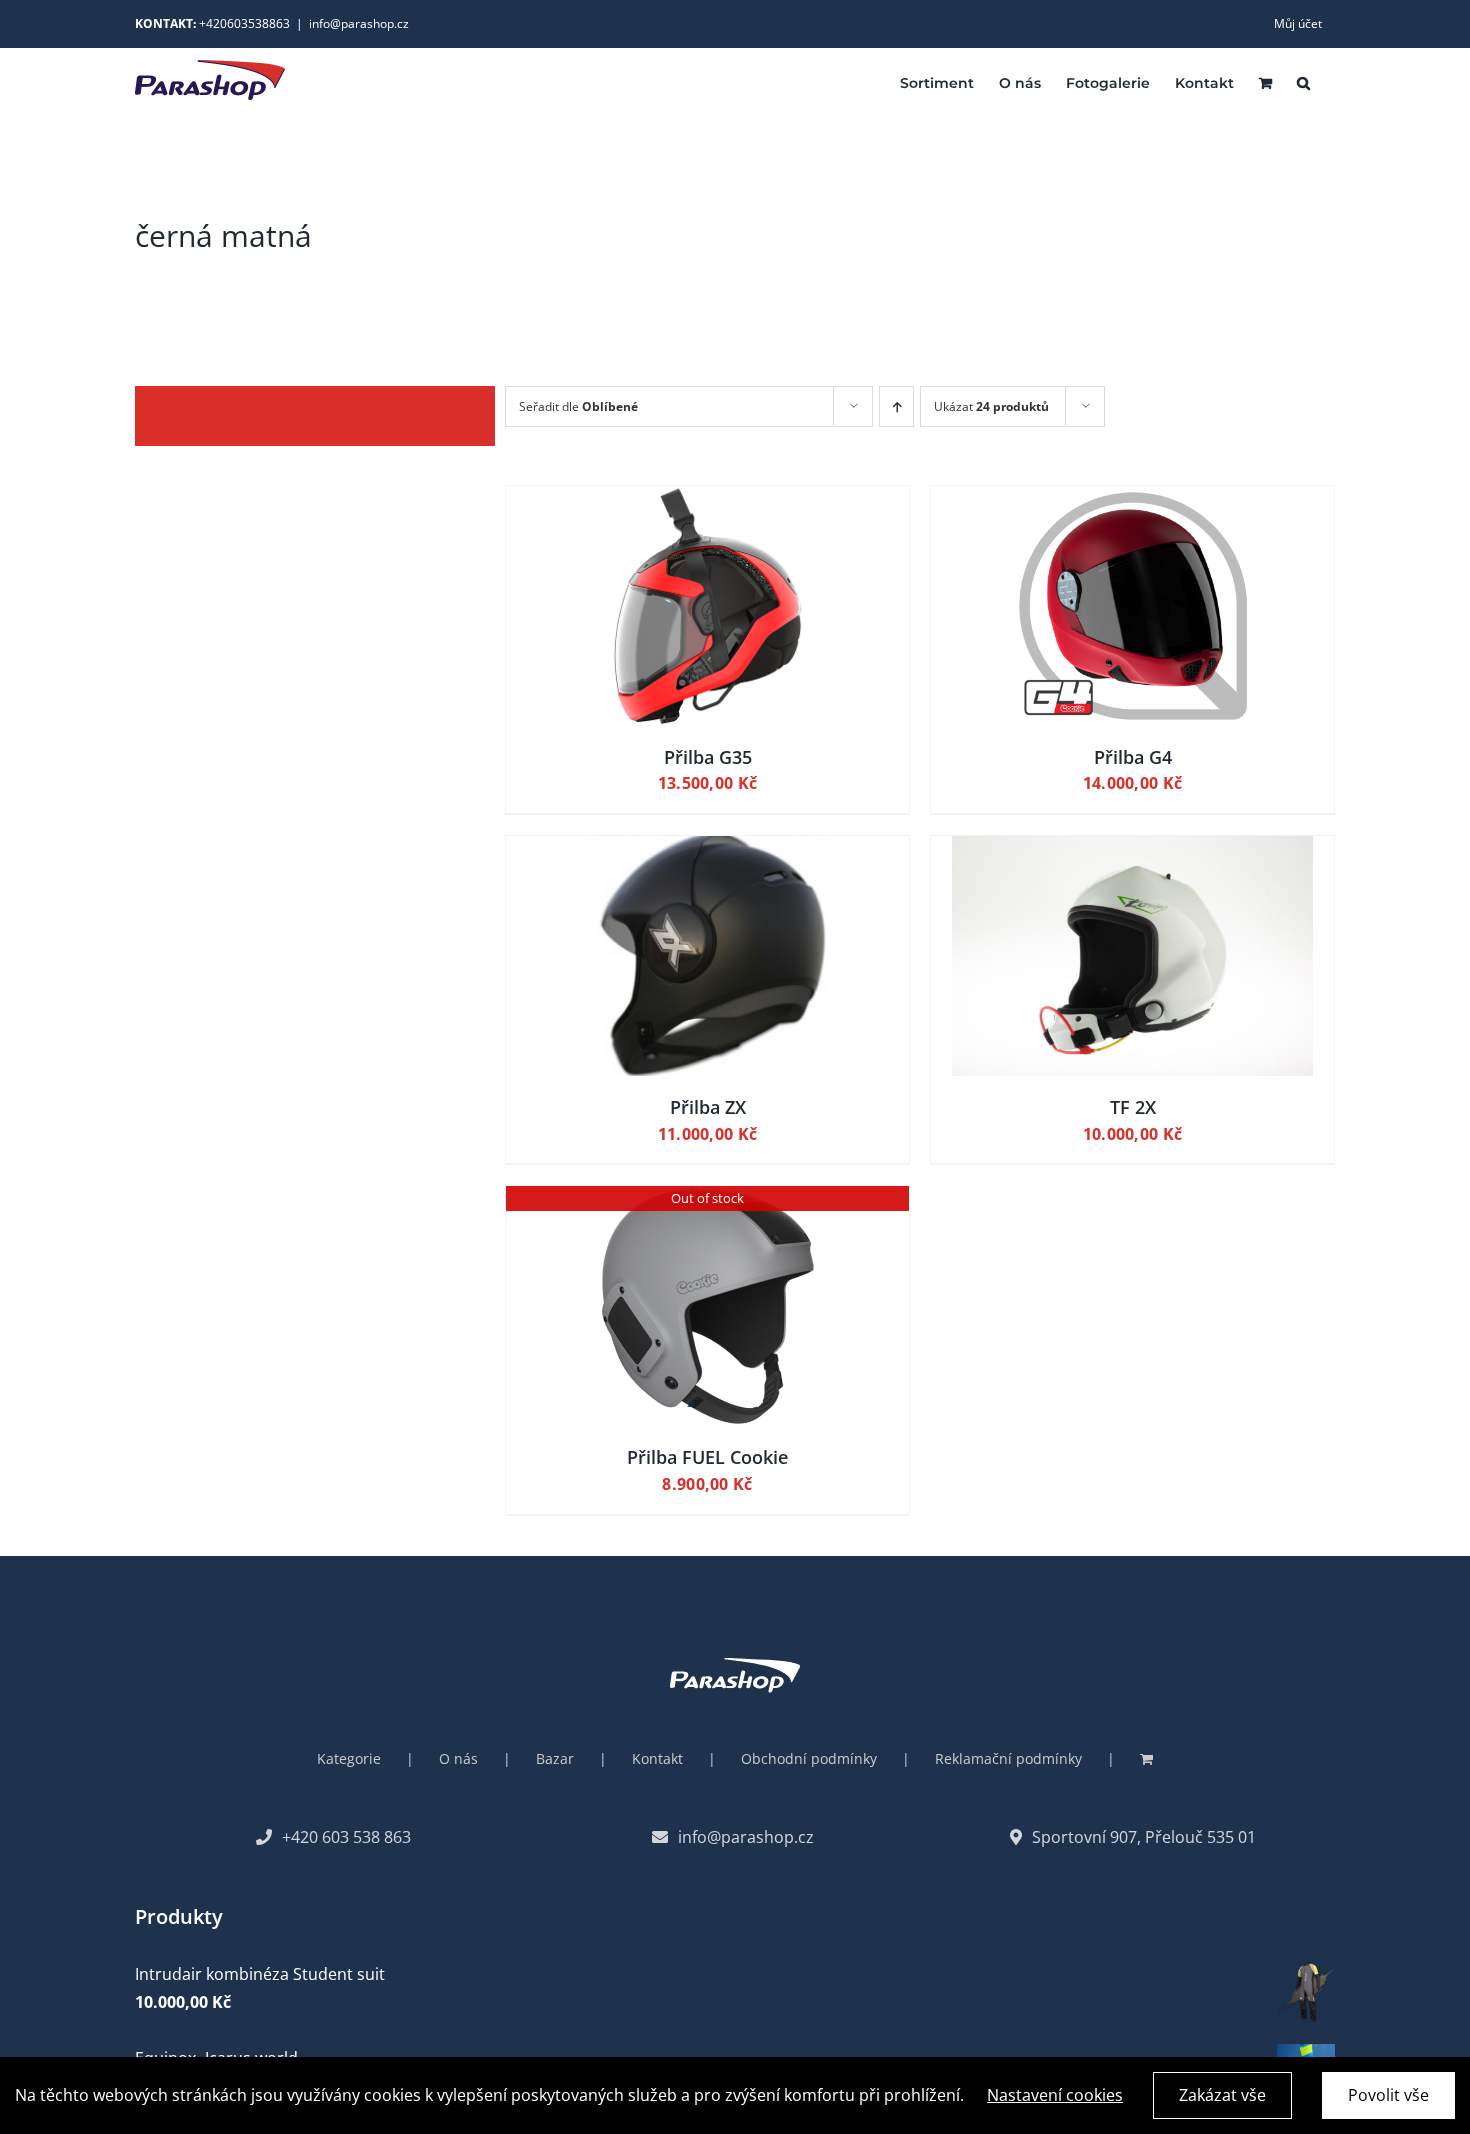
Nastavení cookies (1055, 2095)
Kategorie (349, 1758)
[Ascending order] (896, 406)
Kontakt (657, 1758)
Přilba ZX (708, 1107)
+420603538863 (244, 23)
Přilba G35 (708, 757)
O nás (458, 1758)
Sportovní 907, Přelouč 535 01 (1144, 1837)
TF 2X (1133, 1107)
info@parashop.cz (359, 23)
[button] (1303, 81)
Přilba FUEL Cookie (707, 1457)
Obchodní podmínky (809, 1758)
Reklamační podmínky (1008, 1758)
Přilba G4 (1133, 757)
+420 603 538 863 (346, 1837)
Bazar (555, 1758)
